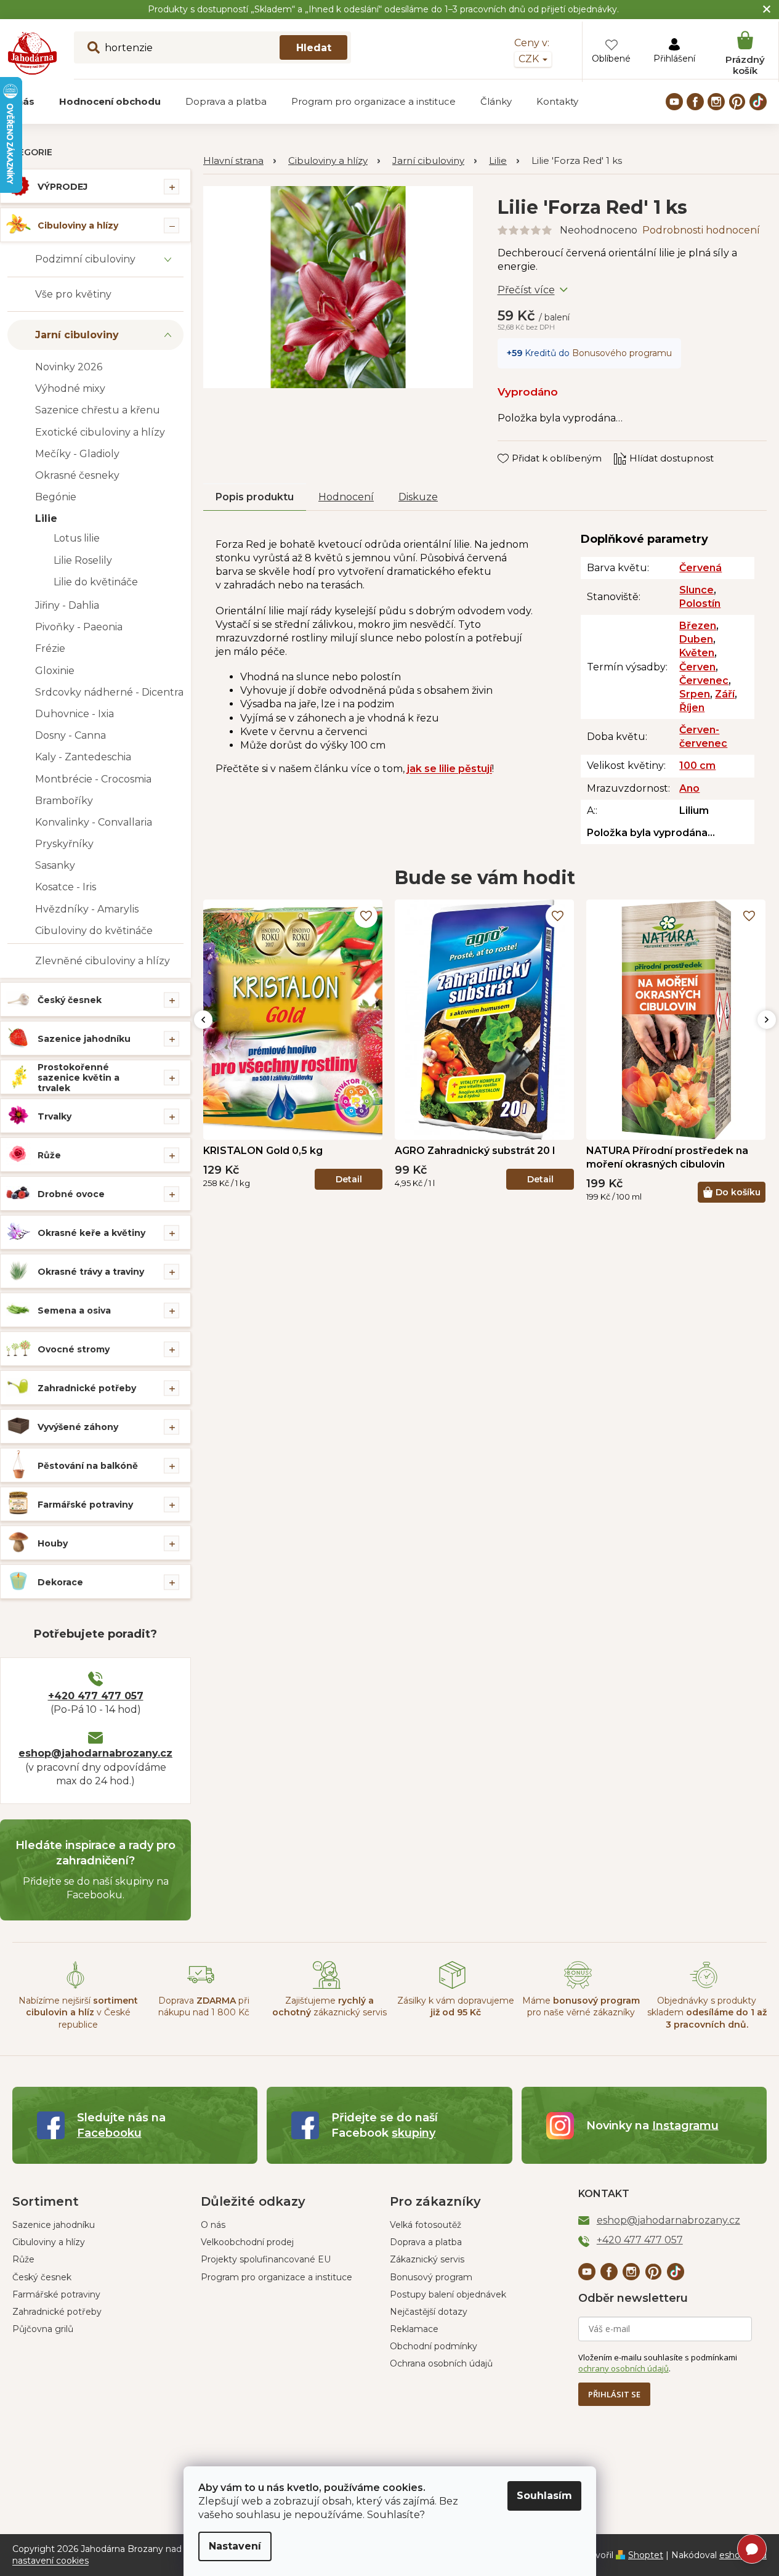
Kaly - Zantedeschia (83, 757)
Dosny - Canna (71, 735)
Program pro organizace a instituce (276, 2277)
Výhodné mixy (70, 388)
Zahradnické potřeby (87, 1388)
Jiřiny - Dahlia (67, 605)
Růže (49, 1155)
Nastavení (235, 2546)
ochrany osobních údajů (624, 2368)
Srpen (695, 694)
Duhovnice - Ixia (75, 714)
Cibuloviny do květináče (94, 931)
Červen (697, 667)
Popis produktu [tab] (255, 497)
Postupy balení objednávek (448, 2294)
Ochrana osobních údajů (441, 2363)
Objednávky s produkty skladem (707, 2013)
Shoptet (646, 2555)
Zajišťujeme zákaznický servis (329, 2006)
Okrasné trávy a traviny (91, 1272)
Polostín (700, 603)
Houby (53, 1543)
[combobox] (212, 47)
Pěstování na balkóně (88, 1466)
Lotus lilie (77, 538)
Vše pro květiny (73, 294)
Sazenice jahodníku (84, 1039)
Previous (203, 1020)
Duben (696, 639)
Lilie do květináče (96, 582)
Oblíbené (611, 59)
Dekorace (60, 1582)
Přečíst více (526, 290)
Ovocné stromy (74, 1349)
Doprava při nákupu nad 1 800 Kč (204, 2006)
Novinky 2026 (69, 367)
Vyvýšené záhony (78, 1427)
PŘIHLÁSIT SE (614, 2394)
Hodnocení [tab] (346, 497)
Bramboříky (64, 801)
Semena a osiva (74, 1310)
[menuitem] (110, 102)
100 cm (697, 766)
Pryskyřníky (64, 844)
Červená (700, 568)
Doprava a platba (426, 2242)
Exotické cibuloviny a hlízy (100, 432)
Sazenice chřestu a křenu (98, 410)
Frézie (50, 648)
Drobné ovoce (71, 1194)
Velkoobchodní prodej (247, 2242)
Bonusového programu (622, 353)
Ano (689, 788)
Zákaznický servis (427, 2259)
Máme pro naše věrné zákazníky (581, 2006)
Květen (697, 653)
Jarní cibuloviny (77, 335)
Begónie (56, 497)
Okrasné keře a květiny (91, 1233)
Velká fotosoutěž (426, 2225)
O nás (213, 2225)
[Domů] (240, 161)
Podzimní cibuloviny (85, 259)
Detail (349, 1179)
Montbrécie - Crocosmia (93, 779)
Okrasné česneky (77, 475)
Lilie (46, 518)
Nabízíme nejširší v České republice (78, 2013)
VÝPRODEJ (63, 187)
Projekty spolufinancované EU (266, 2259)
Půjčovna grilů (43, 2329)
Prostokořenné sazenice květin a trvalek (79, 1078)
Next (767, 1020)
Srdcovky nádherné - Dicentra (109, 692)
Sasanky (55, 865)
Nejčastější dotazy (429, 2312)
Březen (698, 626)
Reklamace (414, 2329)
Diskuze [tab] (418, 497)
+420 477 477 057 (96, 1696)
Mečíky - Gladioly (77, 454)
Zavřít (519, 447)
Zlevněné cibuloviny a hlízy (103, 961)
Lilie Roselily (83, 560)
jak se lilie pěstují (450, 769)
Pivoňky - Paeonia (79, 627)
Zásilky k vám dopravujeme (456, 2006)
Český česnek (70, 1000)
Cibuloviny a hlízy (78, 226)
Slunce (696, 590)
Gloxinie (55, 671)
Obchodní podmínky (434, 2346)
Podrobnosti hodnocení (701, 230)
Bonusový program (431, 2277)
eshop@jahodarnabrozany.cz (95, 1753)
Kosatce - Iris (66, 887)
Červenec (704, 681)
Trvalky (54, 1116)
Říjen (692, 708)
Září (725, 694)
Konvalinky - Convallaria (94, 822)
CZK (530, 59)
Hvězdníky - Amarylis (87, 909)
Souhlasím (544, 2496)
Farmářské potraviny (85, 1505)
